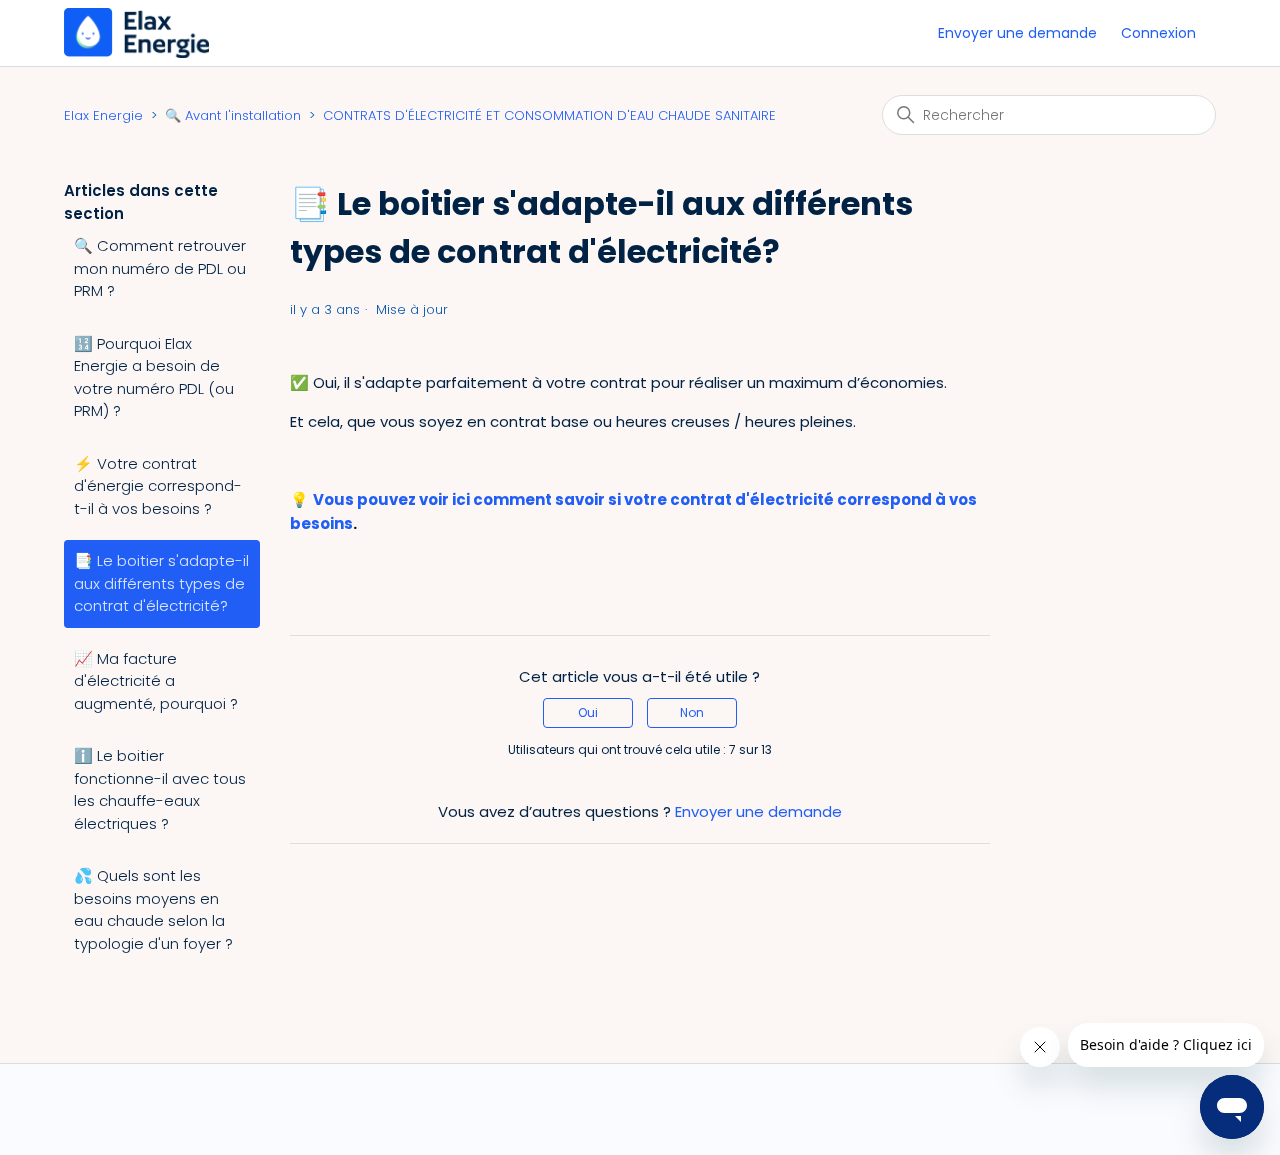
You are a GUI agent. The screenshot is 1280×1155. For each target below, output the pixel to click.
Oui (588, 712)
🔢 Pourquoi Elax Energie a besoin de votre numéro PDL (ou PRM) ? (154, 377)
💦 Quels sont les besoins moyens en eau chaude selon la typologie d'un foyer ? (153, 909)
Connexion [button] (1158, 33)
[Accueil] (136, 31)
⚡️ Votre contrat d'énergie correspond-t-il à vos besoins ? (158, 486)
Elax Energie (103, 115)
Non (692, 712)
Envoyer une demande (1017, 33)
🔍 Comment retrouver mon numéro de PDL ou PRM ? (160, 268)
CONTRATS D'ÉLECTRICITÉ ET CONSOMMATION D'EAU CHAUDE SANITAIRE (549, 115)
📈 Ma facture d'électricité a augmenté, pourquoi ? (156, 681)
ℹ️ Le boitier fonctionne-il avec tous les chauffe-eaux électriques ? (160, 789)
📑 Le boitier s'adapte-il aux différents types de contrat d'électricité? (161, 583)
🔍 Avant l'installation (233, 115)
